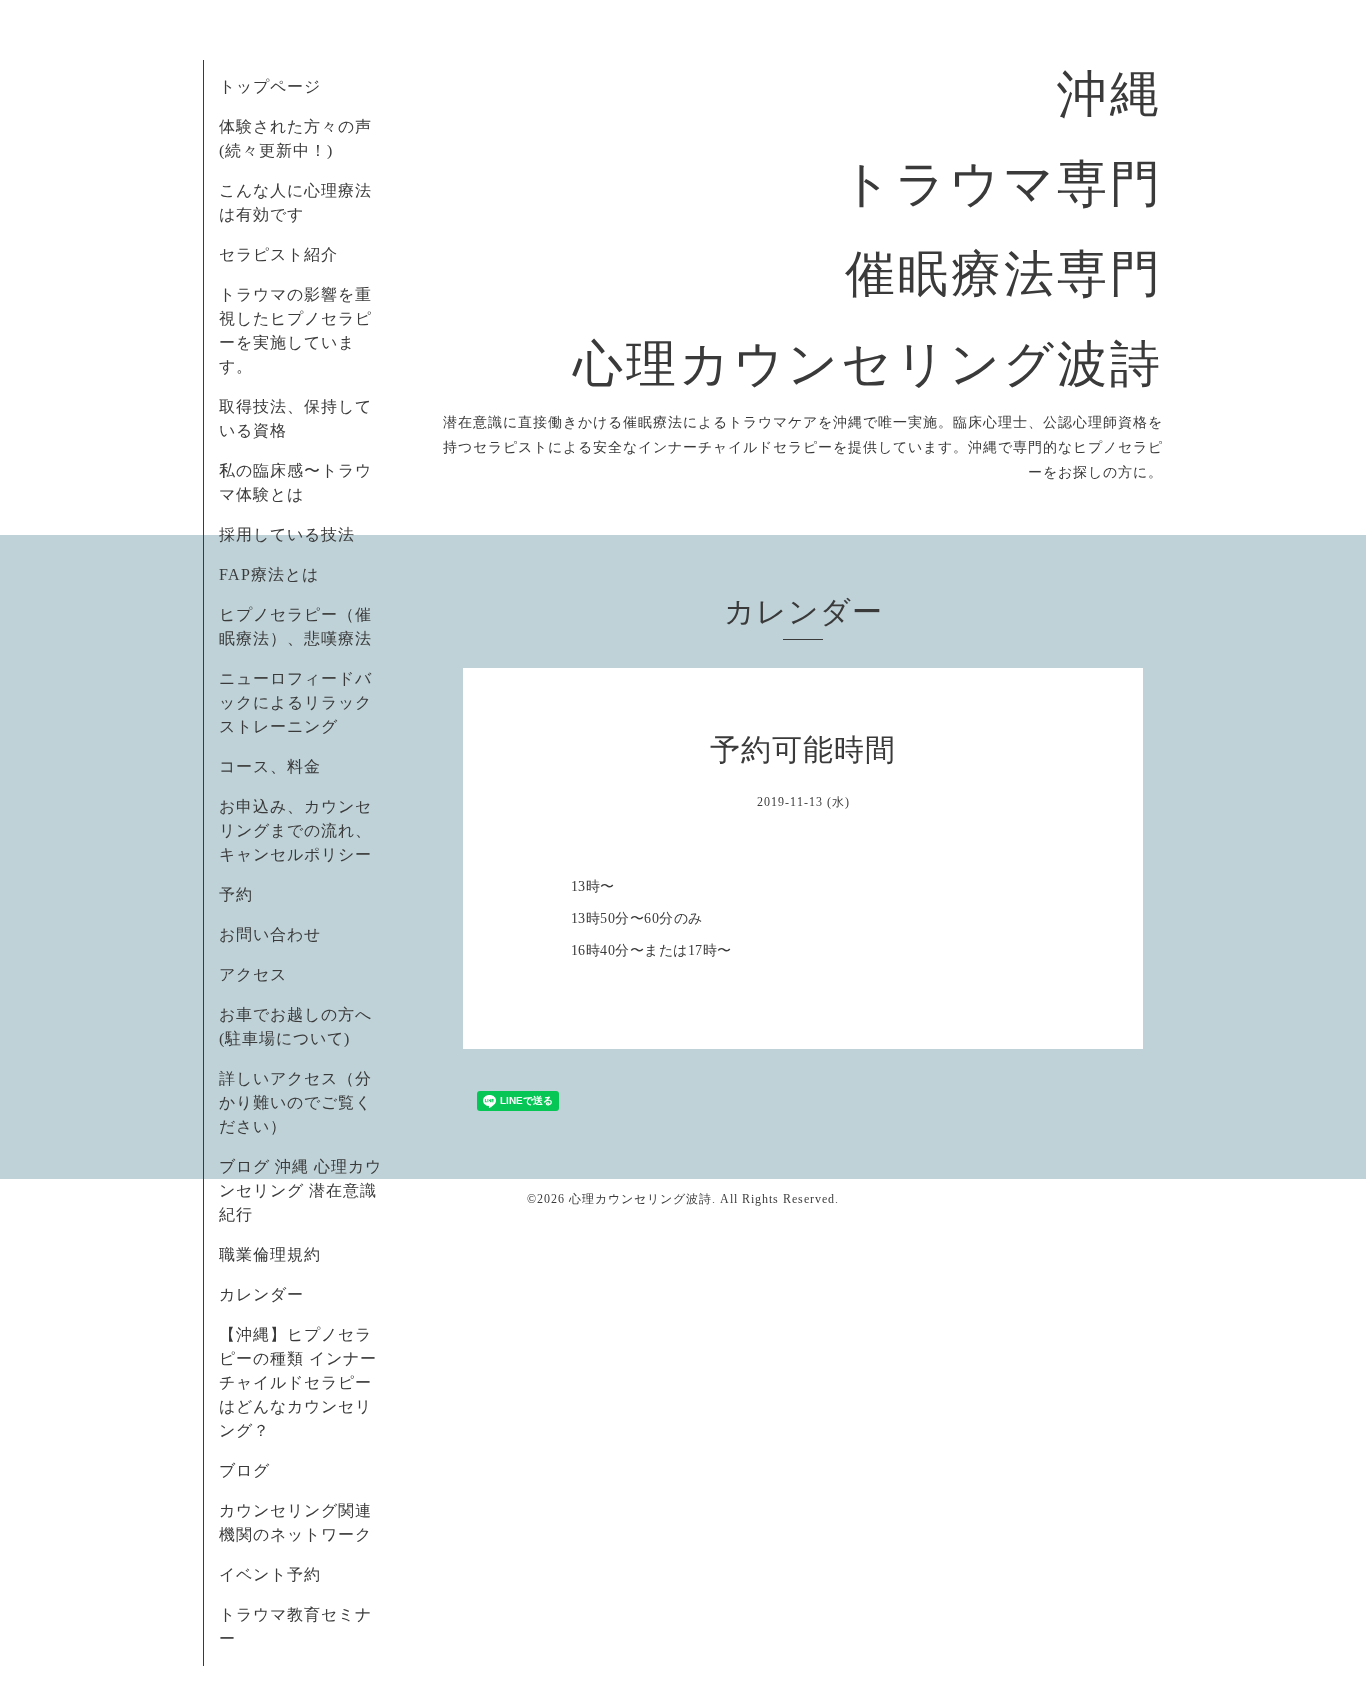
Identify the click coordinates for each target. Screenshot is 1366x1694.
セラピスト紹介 (278, 254)
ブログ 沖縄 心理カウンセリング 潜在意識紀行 (300, 1190)
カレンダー (261, 1294)
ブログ (244, 1470)
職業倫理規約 (270, 1254)
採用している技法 (287, 534)
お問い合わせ (270, 934)
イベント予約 (270, 1574)
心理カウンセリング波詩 (640, 1199)
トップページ (270, 86)
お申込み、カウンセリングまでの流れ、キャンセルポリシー (295, 830)
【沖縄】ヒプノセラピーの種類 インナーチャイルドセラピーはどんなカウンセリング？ (298, 1382)
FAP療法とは (269, 574)
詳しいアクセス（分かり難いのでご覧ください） (295, 1102)
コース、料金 (270, 766)
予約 (236, 894)
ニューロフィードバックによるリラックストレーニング (295, 702)
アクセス (253, 974)
